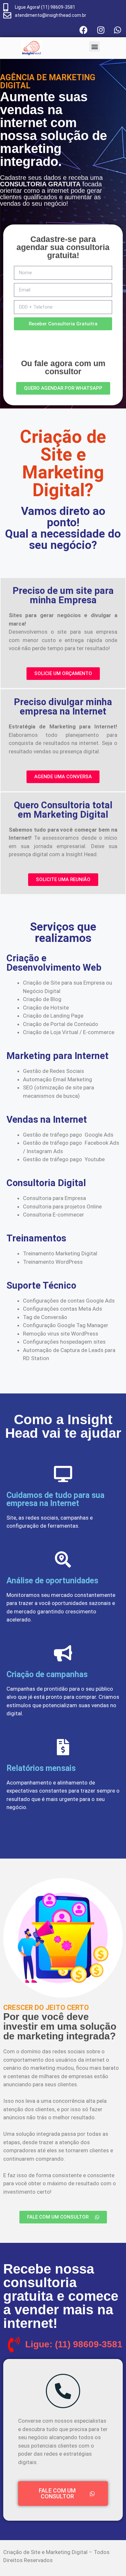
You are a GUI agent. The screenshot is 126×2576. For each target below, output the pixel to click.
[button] (94, 46)
